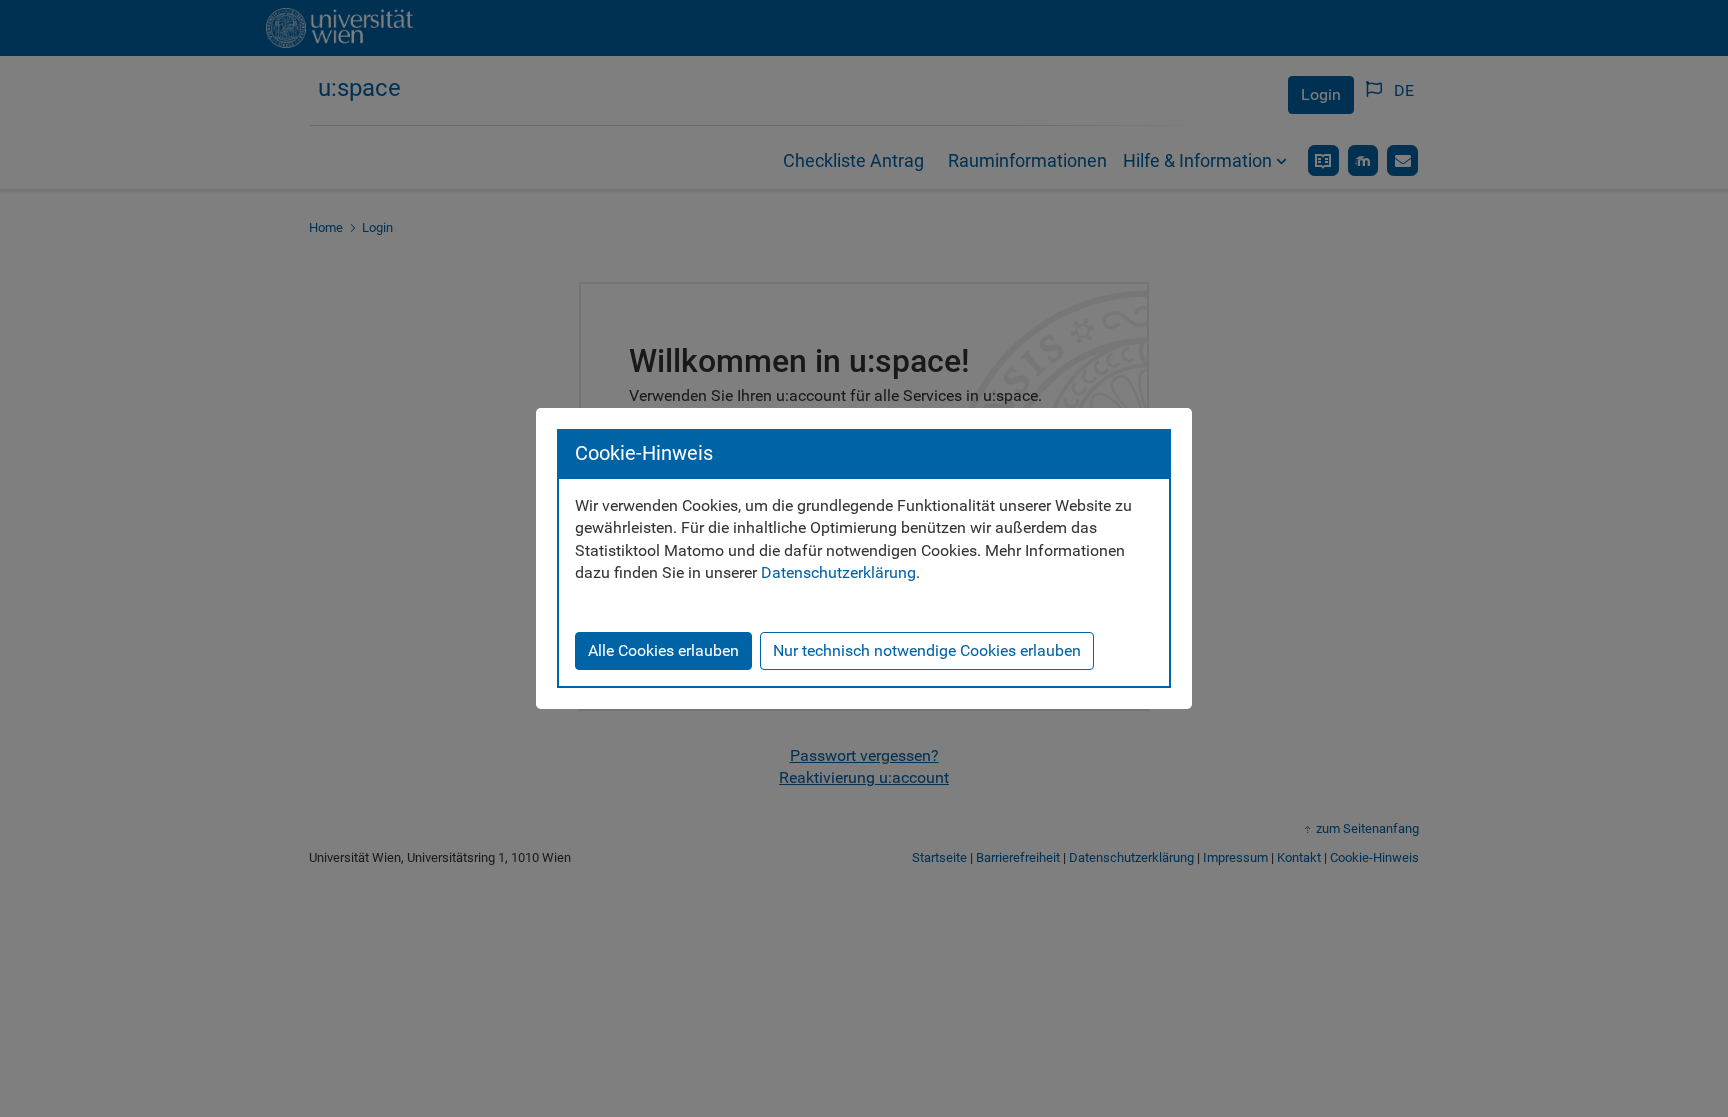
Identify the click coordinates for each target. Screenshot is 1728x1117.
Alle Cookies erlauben (663, 650)
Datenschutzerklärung (838, 572)
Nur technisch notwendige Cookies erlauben (927, 650)
